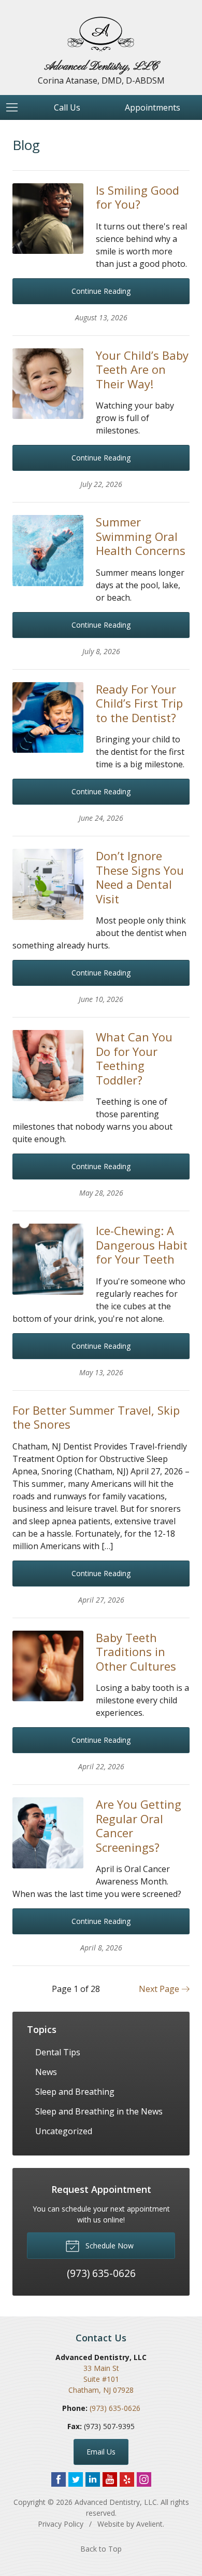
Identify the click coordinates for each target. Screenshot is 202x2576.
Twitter (76, 2479)
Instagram (144, 2479)
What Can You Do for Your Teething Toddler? (134, 1058)
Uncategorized (64, 2131)
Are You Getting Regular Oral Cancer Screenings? (139, 1826)
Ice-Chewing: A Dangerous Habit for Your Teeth (142, 1245)
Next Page (160, 1989)
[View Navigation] (16, 107)
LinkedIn (93, 2479)
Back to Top (101, 2549)
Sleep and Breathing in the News (99, 2111)
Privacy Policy (61, 2524)
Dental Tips (58, 2052)
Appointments (153, 107)
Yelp (127, 2479)
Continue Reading (101, 291)
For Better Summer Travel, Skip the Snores (96, 1417)
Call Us (67, 107)
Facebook (59, 2479)
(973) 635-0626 (115, 2408)
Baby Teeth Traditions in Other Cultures (136, 1652)
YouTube (110, 2479)
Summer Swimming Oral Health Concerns (141, 536)
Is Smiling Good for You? (138, 197)
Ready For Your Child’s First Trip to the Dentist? (139, 703)
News (46, 2072)
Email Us (101, 2452)
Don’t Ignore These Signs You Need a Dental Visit (140, 877)
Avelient (149, 2524)
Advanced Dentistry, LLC (116, 2502)
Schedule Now (109, 2246)
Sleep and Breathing (75, 2092)
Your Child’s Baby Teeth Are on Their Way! (142, 369)
